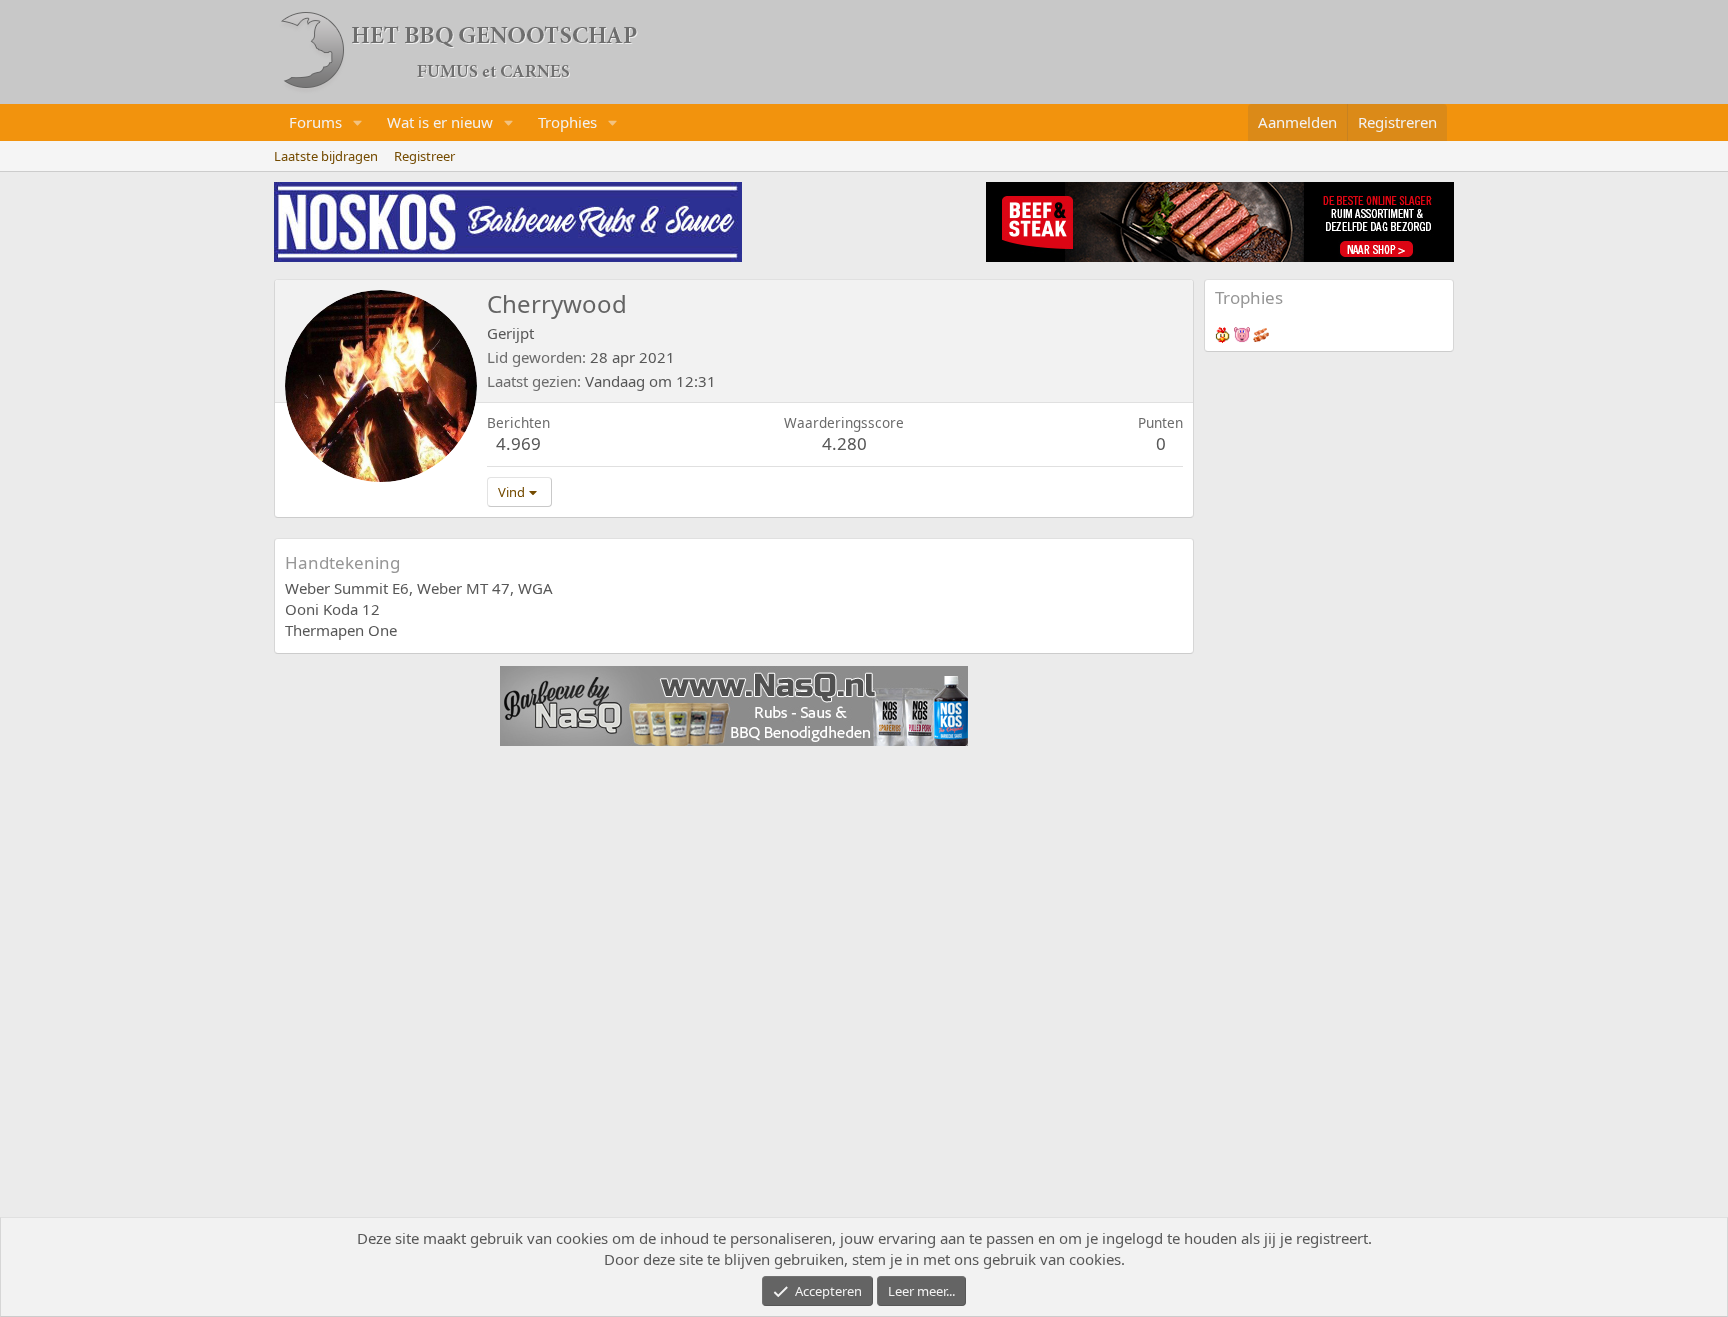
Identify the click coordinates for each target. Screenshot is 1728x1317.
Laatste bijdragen (326, 156)
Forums (315, 122)
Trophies (567, 122)
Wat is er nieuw (440, 122)
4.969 (518, 443)
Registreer (424, 156)
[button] (358, 122)
